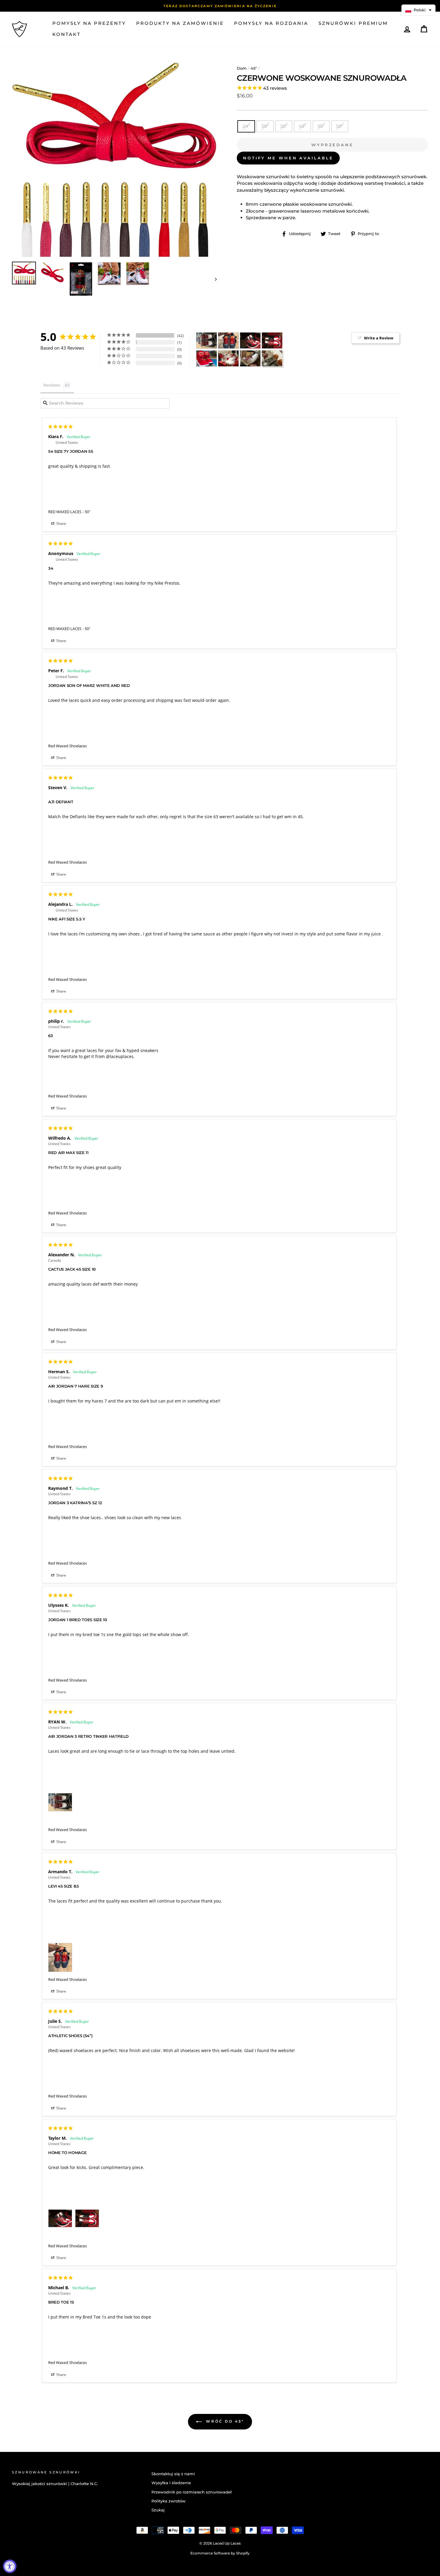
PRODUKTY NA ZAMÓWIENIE (180, 23)
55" (321, 126)
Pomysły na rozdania (271, 23)
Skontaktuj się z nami (173, 2474)
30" (265, 126)
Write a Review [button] (379, 338)
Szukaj (158, 2510)
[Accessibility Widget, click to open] (10, 2566)
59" (340, 126)
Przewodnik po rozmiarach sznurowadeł (192, 2492)
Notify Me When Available (288, 158)
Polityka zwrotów (169, 2501)
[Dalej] (213, 279)
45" (254, 68)
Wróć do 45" (224, 2421)
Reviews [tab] (52, 385)
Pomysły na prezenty (89, 23)
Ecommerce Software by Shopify (220, 2553)
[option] (220, 6)
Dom (242, 68)
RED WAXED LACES (65, 512)
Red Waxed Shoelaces (67, 746)
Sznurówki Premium (353, 23)
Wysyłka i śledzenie (171, 2483)
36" (284, 126)
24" (246, 126)
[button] (418, 10)
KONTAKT (67, 34)
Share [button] (61, 523)
